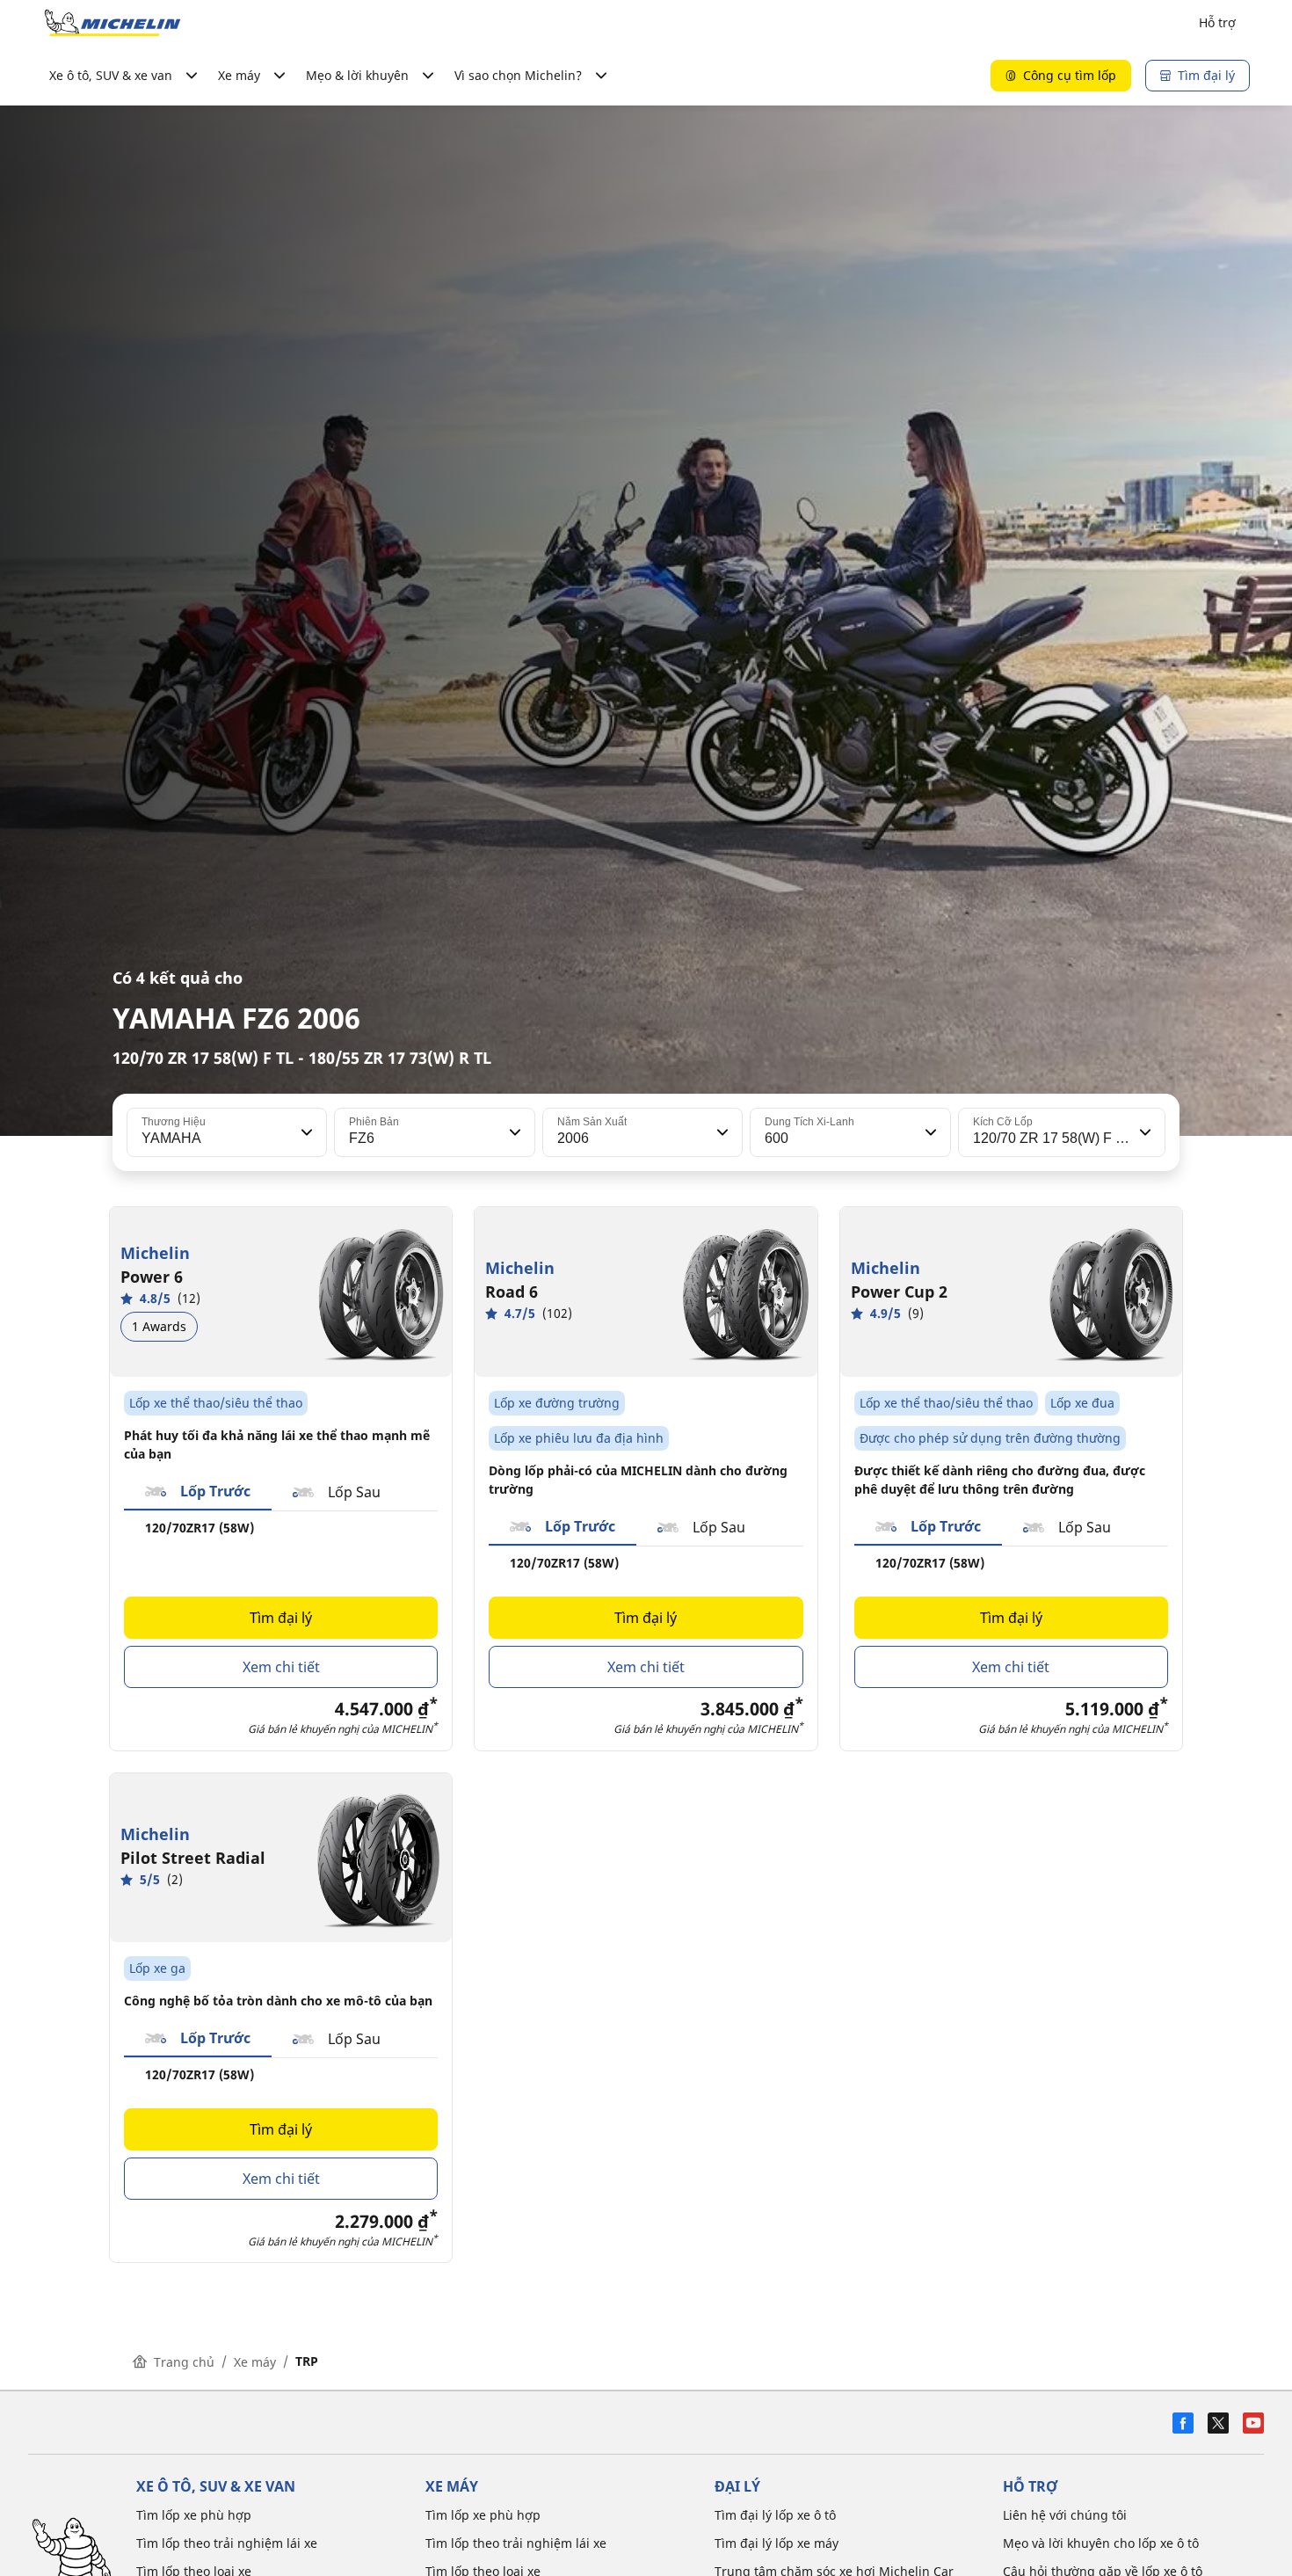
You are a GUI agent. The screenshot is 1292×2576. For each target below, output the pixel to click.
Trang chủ (184, 2362)
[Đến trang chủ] (113, 23)
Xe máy (255, 2362)
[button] (305, 1132)
